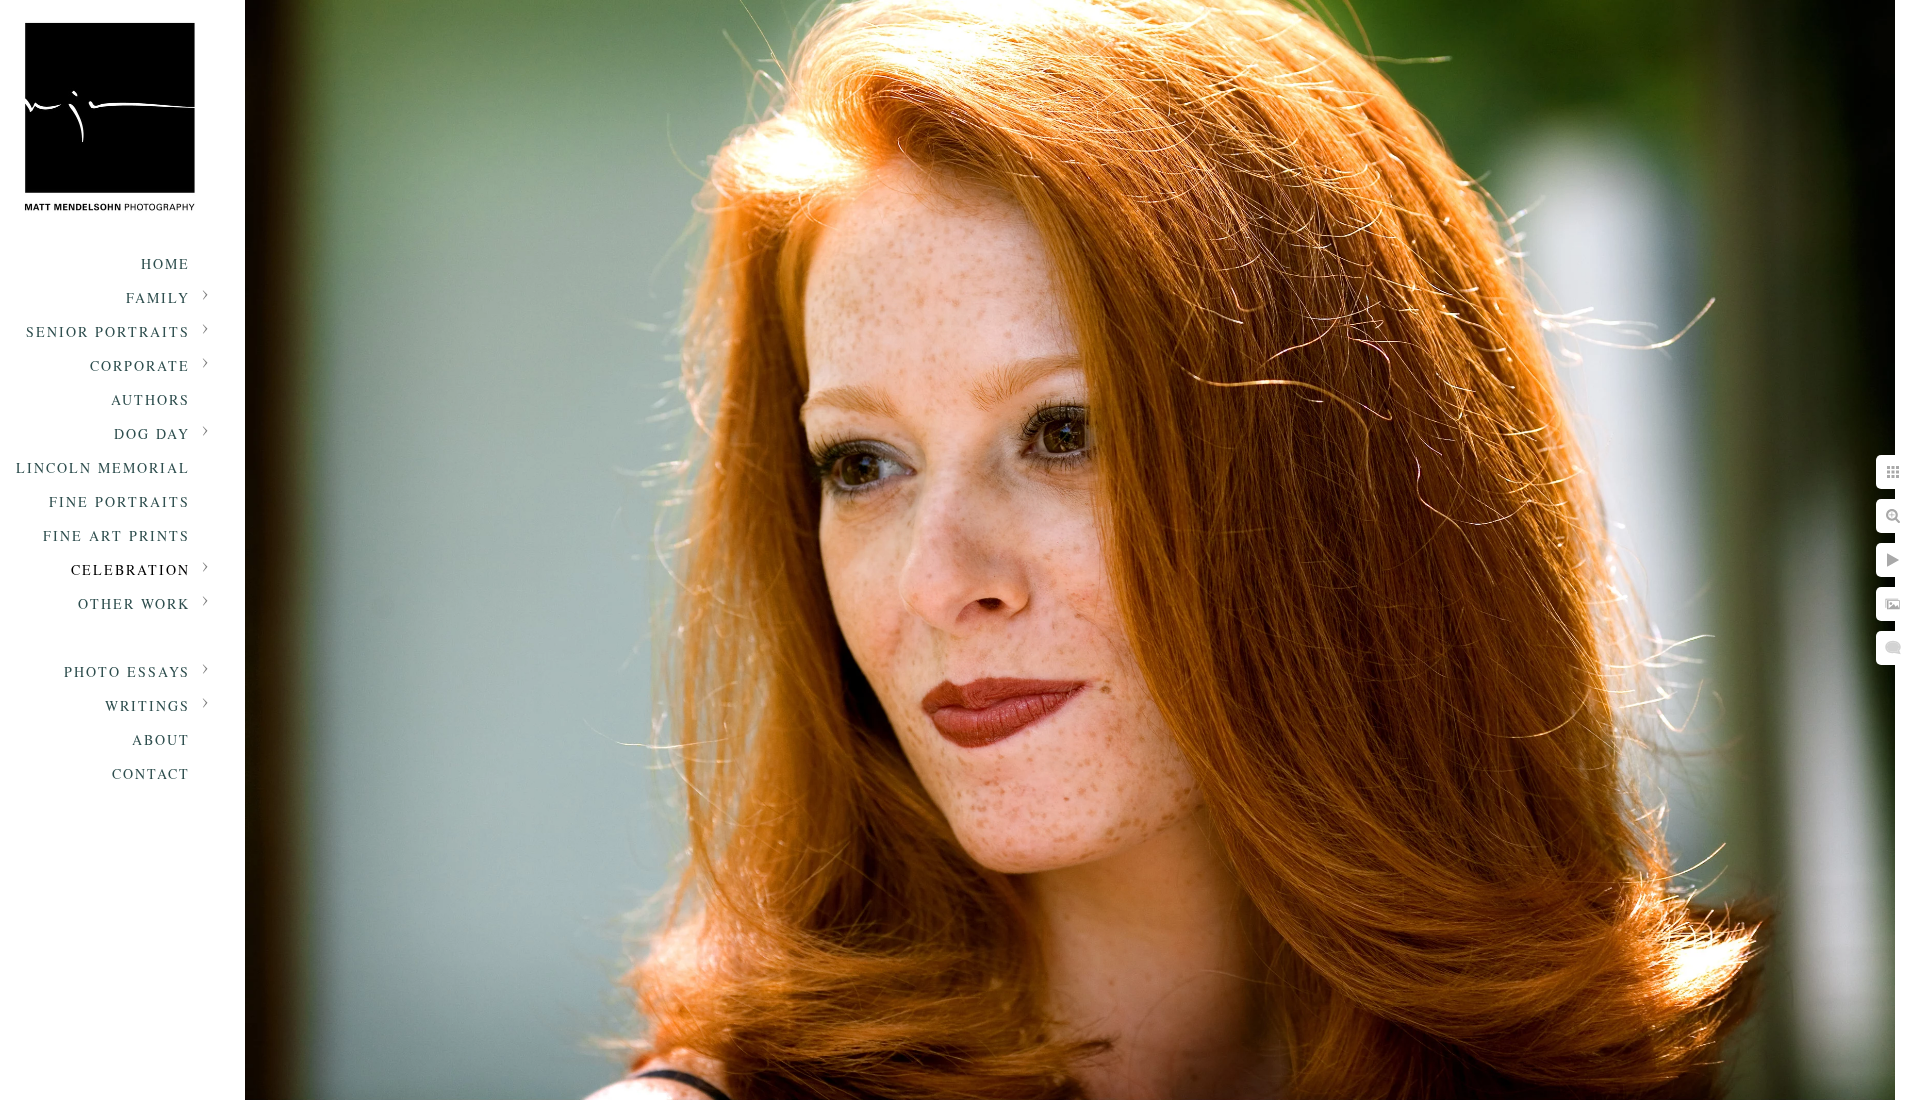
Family (158, 297)
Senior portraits (108, 331)
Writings (147, 705)
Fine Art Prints (116, 535)
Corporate (140, 365)
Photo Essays (127, 671)
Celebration (130, 569)
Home (165, 263)
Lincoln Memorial (103, 467)
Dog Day (152, 433)
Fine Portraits (119, 501)
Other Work (134, 603)
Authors (150, 399)
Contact (151, 773)
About (161, 739)
